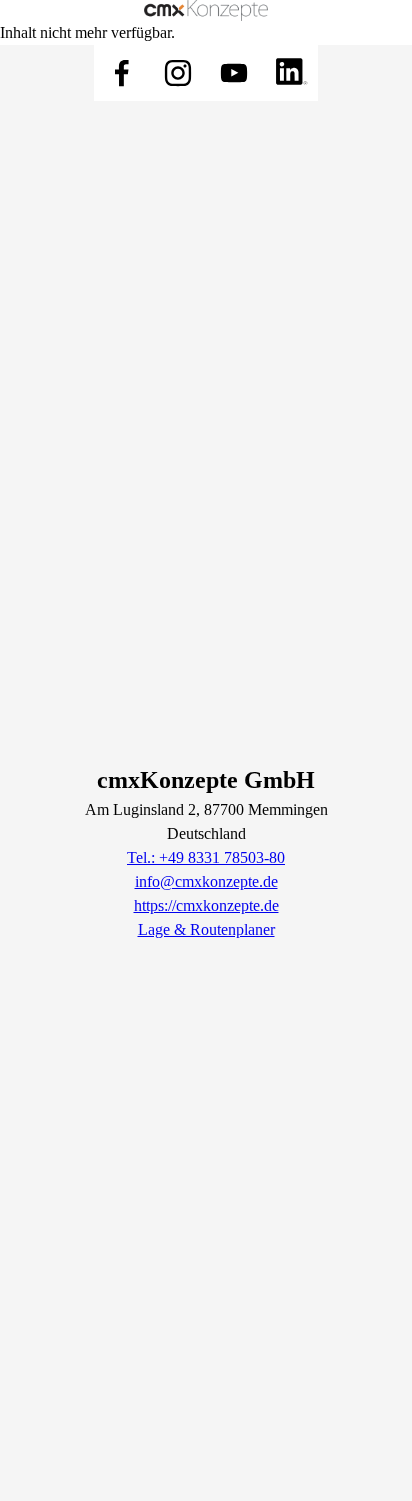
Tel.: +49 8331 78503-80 (206, 857)
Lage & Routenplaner (206, 929)
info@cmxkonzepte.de (206, 881)
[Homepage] (206, 10)
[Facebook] (122, 73)
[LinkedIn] (290, 73)
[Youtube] (234, 73)
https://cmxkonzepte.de (206, 905)
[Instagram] (178, 73)
